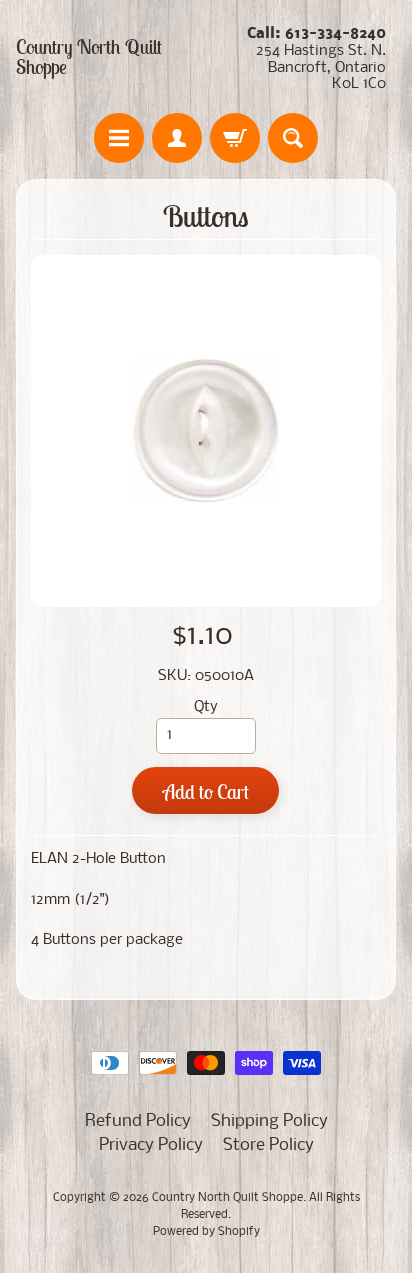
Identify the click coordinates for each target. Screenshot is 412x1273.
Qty (206, 707)
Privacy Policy (151, 1145)
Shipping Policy (269, 1121)
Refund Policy (138, 1121)
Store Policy (268, 1145)
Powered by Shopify (206, 1232)
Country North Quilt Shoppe (89, 57)
